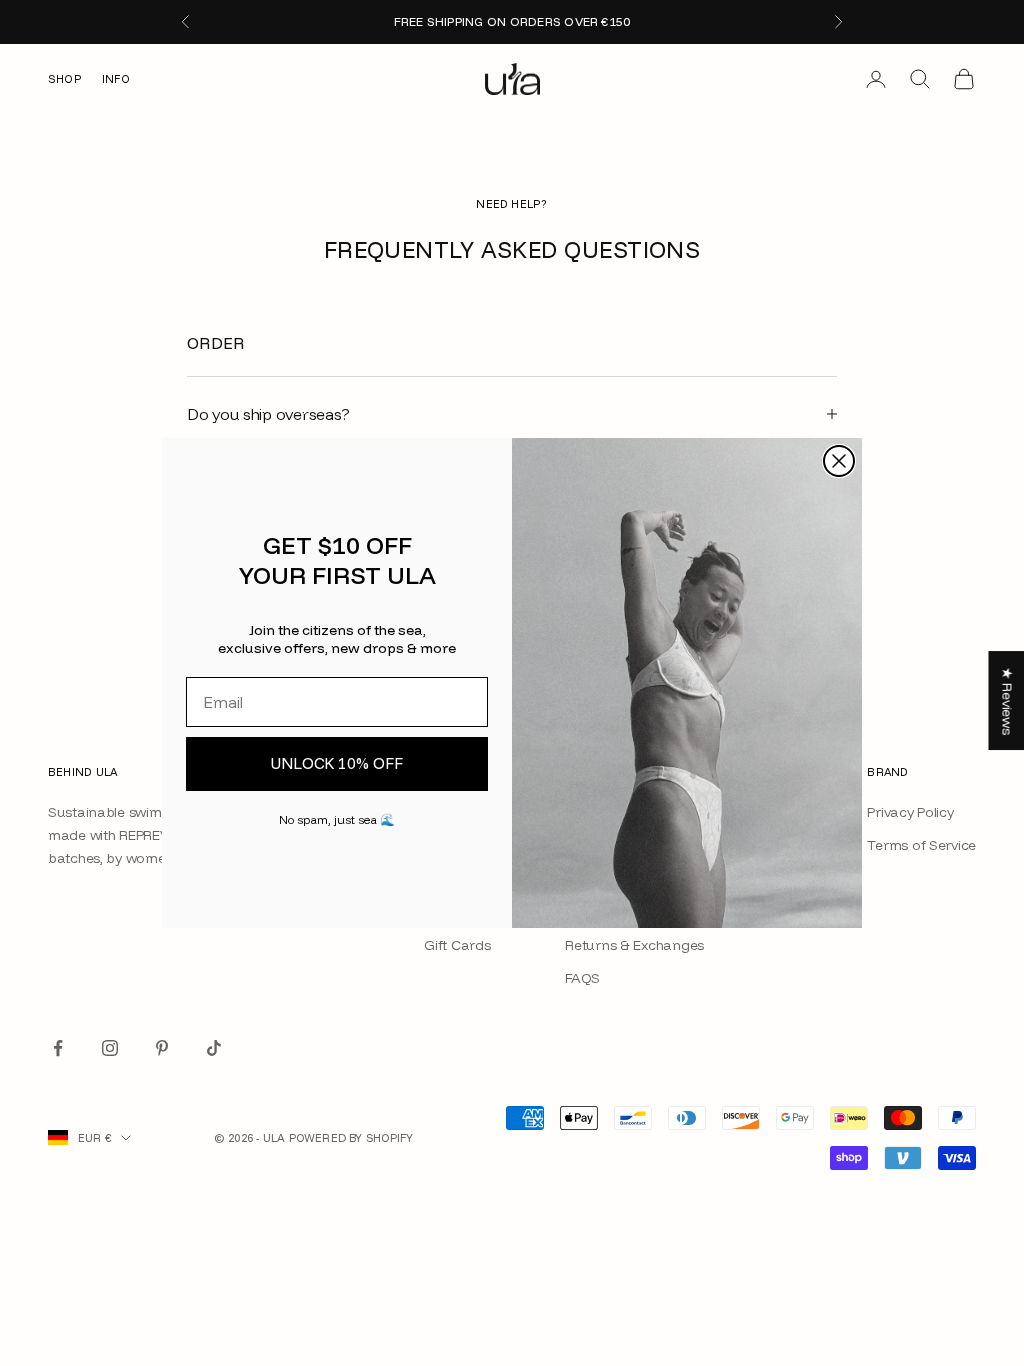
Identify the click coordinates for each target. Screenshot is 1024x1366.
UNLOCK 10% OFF (337, 763)
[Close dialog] (839, 461)
